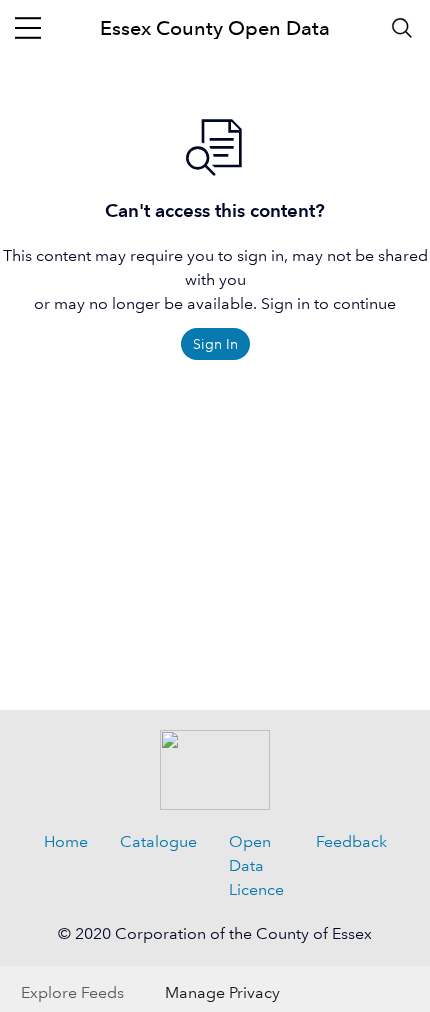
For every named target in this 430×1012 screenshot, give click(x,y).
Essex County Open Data (215, 28)
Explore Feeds (72, 992)
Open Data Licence (256, 865)
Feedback (351, 841)
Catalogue (158, 841)
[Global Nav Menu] (28, 28)
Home (66, 841)
